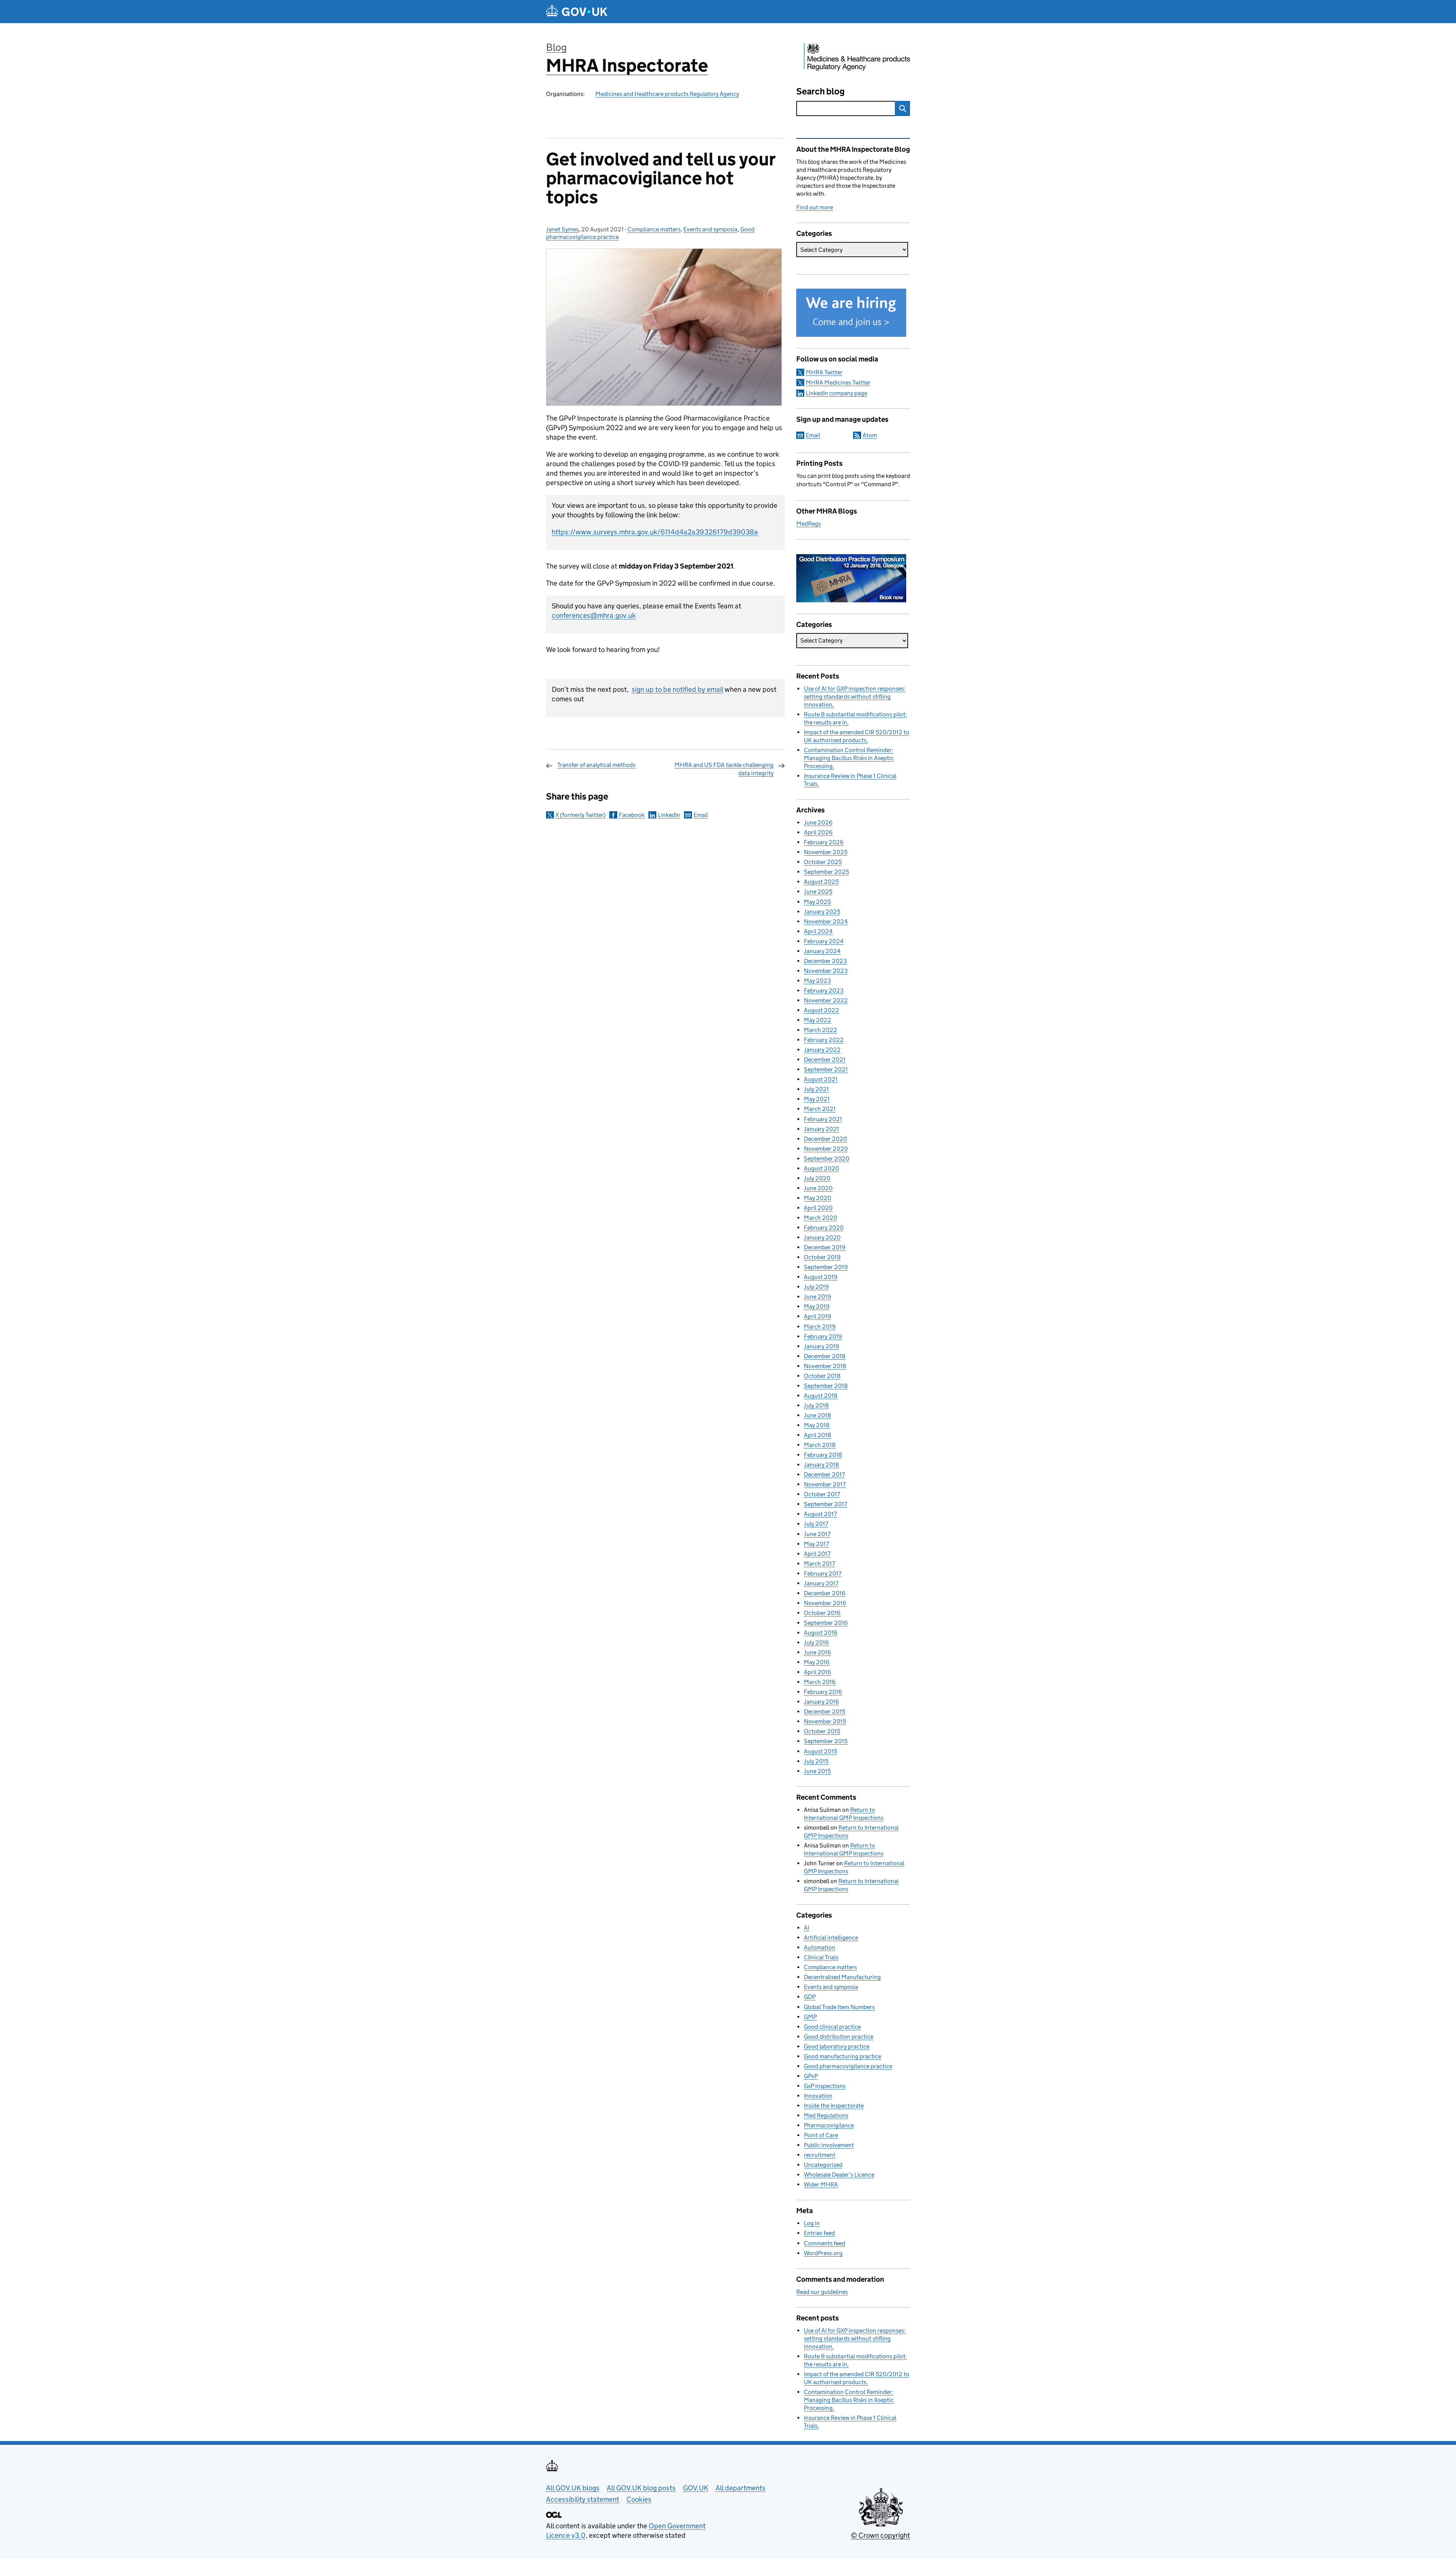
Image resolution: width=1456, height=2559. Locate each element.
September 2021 (826, 1069)
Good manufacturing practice (843, 2056)
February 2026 (824, 842)
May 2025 (817, 902)
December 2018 (825, 1356)
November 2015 (825, 1721)
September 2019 (826, 1267)
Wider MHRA (821, 2184)
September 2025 (826, 872)
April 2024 (818, 931)
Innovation (818, 2096)
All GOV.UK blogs (573, 2488)
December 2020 (825, 1139)
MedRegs (809, 524)
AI (806, 1928)
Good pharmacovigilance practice (848, 2066)
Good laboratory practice (837, 2046)
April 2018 (817, 1435)
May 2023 (817, 981)
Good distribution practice (839, 2037)
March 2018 (820, 1445)
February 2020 (824, 1228)
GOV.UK (696, 2488)
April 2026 (818, 832)
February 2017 (823, 1573)
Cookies (639, 2499)
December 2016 (825, 1593)
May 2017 (816, 1544)
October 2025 (823, 862)
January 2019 (821, 1346)
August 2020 (821, 1168)
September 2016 (826, 1623)
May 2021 (817, 1099)
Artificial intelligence (831, 1938)
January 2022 (822, 1050)
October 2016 (822, 1613)
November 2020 (826, 1149)
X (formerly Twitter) (581, 815)
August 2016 (821, 1633)
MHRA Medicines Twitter (838, 383)
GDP (810, 1997)
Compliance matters (654, 229)
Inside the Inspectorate (834, 2106)
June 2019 (817, 1297)
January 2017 (821, 1583)
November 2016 (825, 1603)
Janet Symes (562, 229)
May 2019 (817, 1306)
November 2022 (826, 1000)
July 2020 (817, 1178)
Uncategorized (823, 2165)
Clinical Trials (821, 1957)
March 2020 (821, 1218)
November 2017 (825, 1484)
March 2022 (821, 1030)
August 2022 (821, 1010)
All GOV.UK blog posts (641, 2488)
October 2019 (822, 1257)
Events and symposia (710, 229)
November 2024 (826, 921)
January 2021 (821, 1129)
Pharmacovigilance (829, 2125)
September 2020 (827, 1159)
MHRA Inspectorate (627, 65)
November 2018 (825, 1366)
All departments (741, 2488)
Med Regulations (826, 2115)
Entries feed (819, 2233)
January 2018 (821, 1465)
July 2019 (816, 1287)
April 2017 (817, 1554)
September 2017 (825, 1504)
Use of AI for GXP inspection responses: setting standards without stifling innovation (855, 697)
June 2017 (817, 1534)
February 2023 (824, 990)
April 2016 (817, 1672)
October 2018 (822, 1376)
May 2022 (817, 1020)
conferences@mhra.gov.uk (594, 615)
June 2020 (818, 1188)
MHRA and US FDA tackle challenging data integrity (724, 769)
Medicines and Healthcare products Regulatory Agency (667, 94)
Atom (870, 435)
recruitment (820, 2155)
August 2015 (821, 1751)
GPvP (811, 2076)
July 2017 (816, 1524)
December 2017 (824, 1474)
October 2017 (822, 1494)
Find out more (815, 207)
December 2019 (825, 1247)
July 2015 (816, 1761)
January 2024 (822, 951)
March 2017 (819, 1564)
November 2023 (826, 971)
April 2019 (817, 1316)
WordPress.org (823, 2253)
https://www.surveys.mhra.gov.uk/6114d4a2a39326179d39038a (655, 532)
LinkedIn (669, 815)
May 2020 (817, 1198)
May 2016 (817, 1662)
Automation (820, 1947)
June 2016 (817, 1652)
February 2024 (824, 941)
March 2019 (820, 1327)
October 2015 (822, 1731)
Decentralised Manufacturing (842, 1977)
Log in (812, 2223)
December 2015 (824, 1711)
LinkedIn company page (836, 393)
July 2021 (816, 1089)
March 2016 (820, 1682)
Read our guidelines (822, 2292)
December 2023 (825, 961)
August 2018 (821, 1396)
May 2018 (817, 1425)
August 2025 (821, 882)
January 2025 (822, 912)
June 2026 (818, 822)
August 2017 (820, 1514)
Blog (556, 47)
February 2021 (823, 1119)
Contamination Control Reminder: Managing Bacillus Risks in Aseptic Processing (849, 758)
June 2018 (817, 1415)
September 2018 (826, 1386)
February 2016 (823, 1692)
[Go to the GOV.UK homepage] (577, 12)
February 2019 (823, 1336)
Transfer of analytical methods (596, 765)
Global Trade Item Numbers (839, 2007)
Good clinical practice (832, 2027)
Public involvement (829, 2145)
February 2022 (824, 1040)
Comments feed (824, 2243)
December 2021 (825, 1060)
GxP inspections (825, 2086)
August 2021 (821, 1079)
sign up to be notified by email (677, 689)
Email (701, 815)
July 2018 (816, 1405)
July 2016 (816, 1642)
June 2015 (817, 1771)
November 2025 (826, 852)
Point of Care (821, 2135)
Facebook (632, 815)
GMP (810, 2017)
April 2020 (818, 1208)
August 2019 (821, 1277)
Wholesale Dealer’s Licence (839, 2175)
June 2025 (818, 891)
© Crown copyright (880, 2535)
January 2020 (822, 1237)
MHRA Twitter (824, 372)
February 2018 (823, 1455)
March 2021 (820, 1109)
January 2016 (821, 1702)
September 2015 (826, 1741)
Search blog (821, 91)
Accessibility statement (583, 2499)
